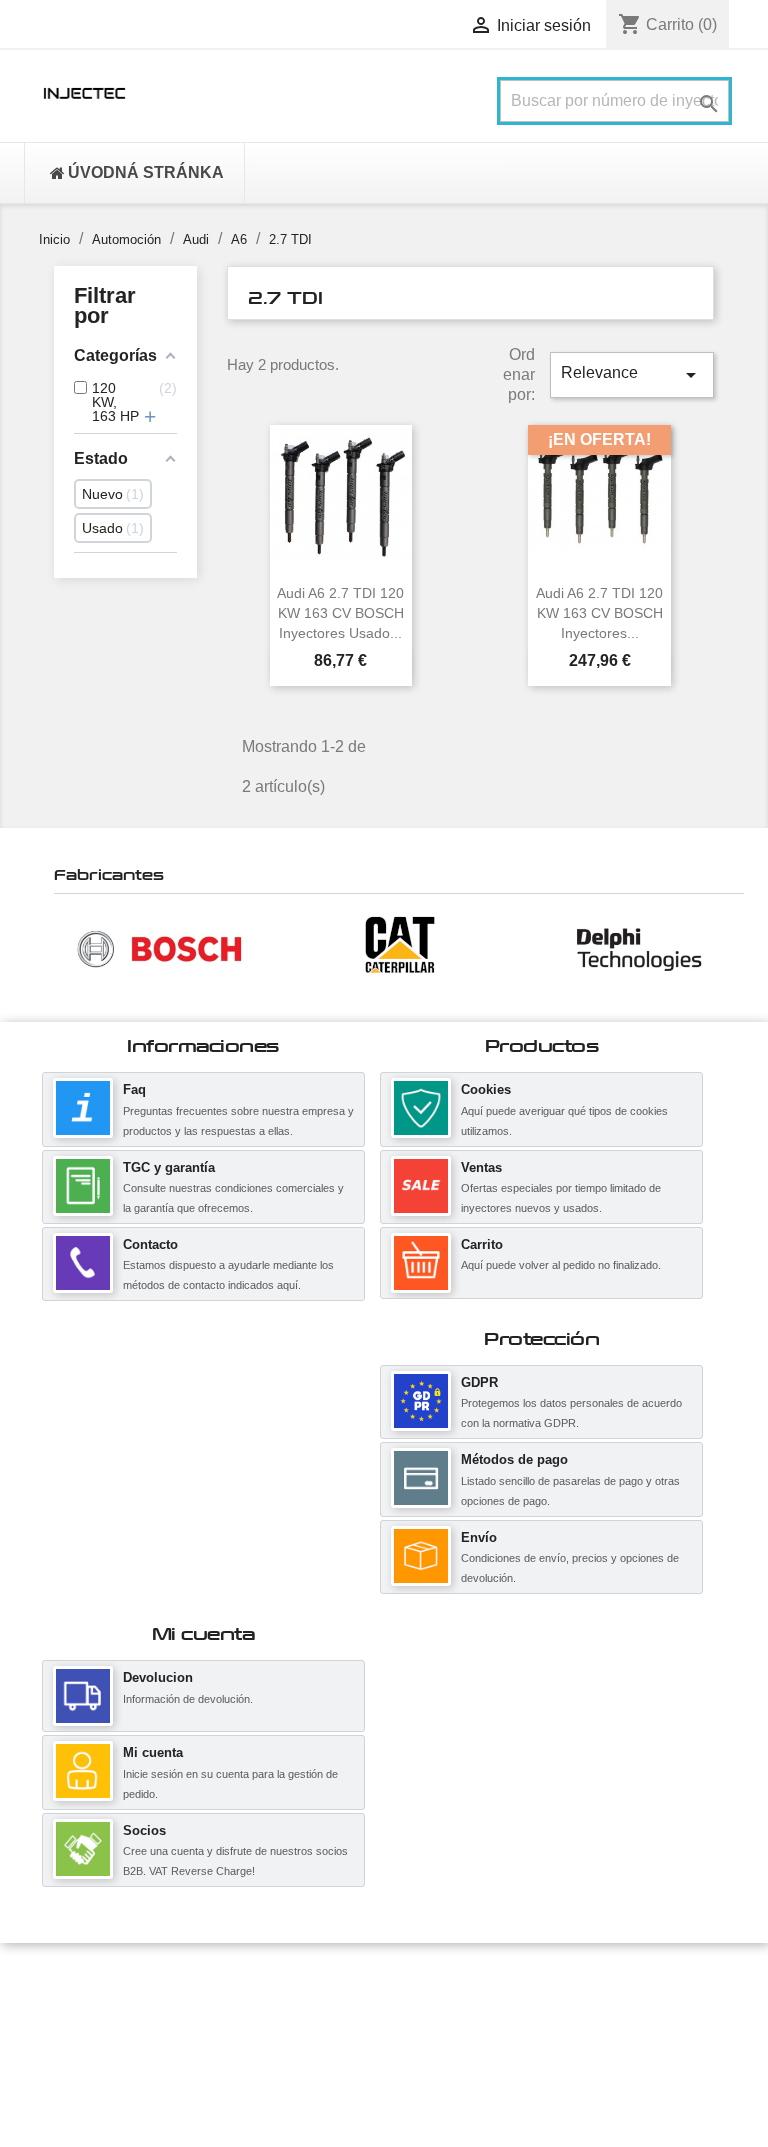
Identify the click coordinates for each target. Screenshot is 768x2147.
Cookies (486, 1089)
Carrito (482, 1244)
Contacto (150, 1244)
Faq (134, 1089)
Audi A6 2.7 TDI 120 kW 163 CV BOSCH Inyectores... (599, 613)
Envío (479, 1537)
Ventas (481, 1167)
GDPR (479, 1382)
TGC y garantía (169, 1167)
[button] (64, 948)
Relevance (632, 375)
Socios (144, 1830)
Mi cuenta (153, 1752)
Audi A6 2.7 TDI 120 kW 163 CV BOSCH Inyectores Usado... (340, 613)
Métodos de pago (514, 1459)
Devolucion (158, 1677)
